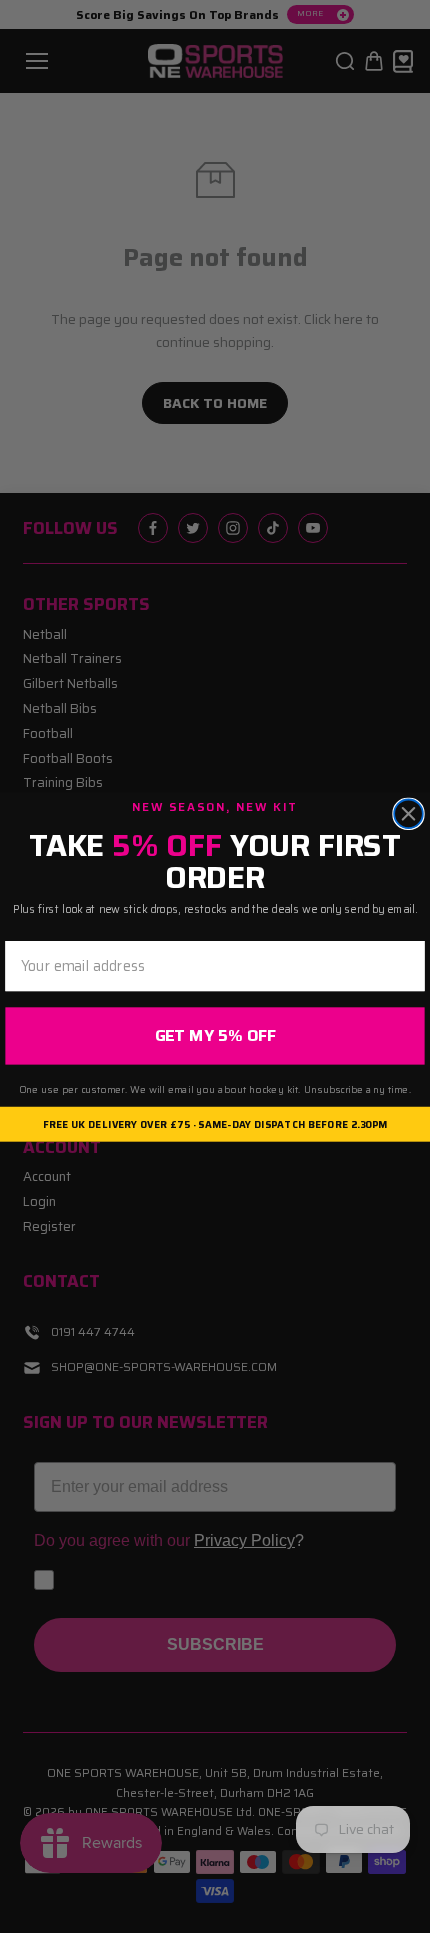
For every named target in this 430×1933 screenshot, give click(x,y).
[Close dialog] (408, 813)
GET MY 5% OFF (215, 1035)
